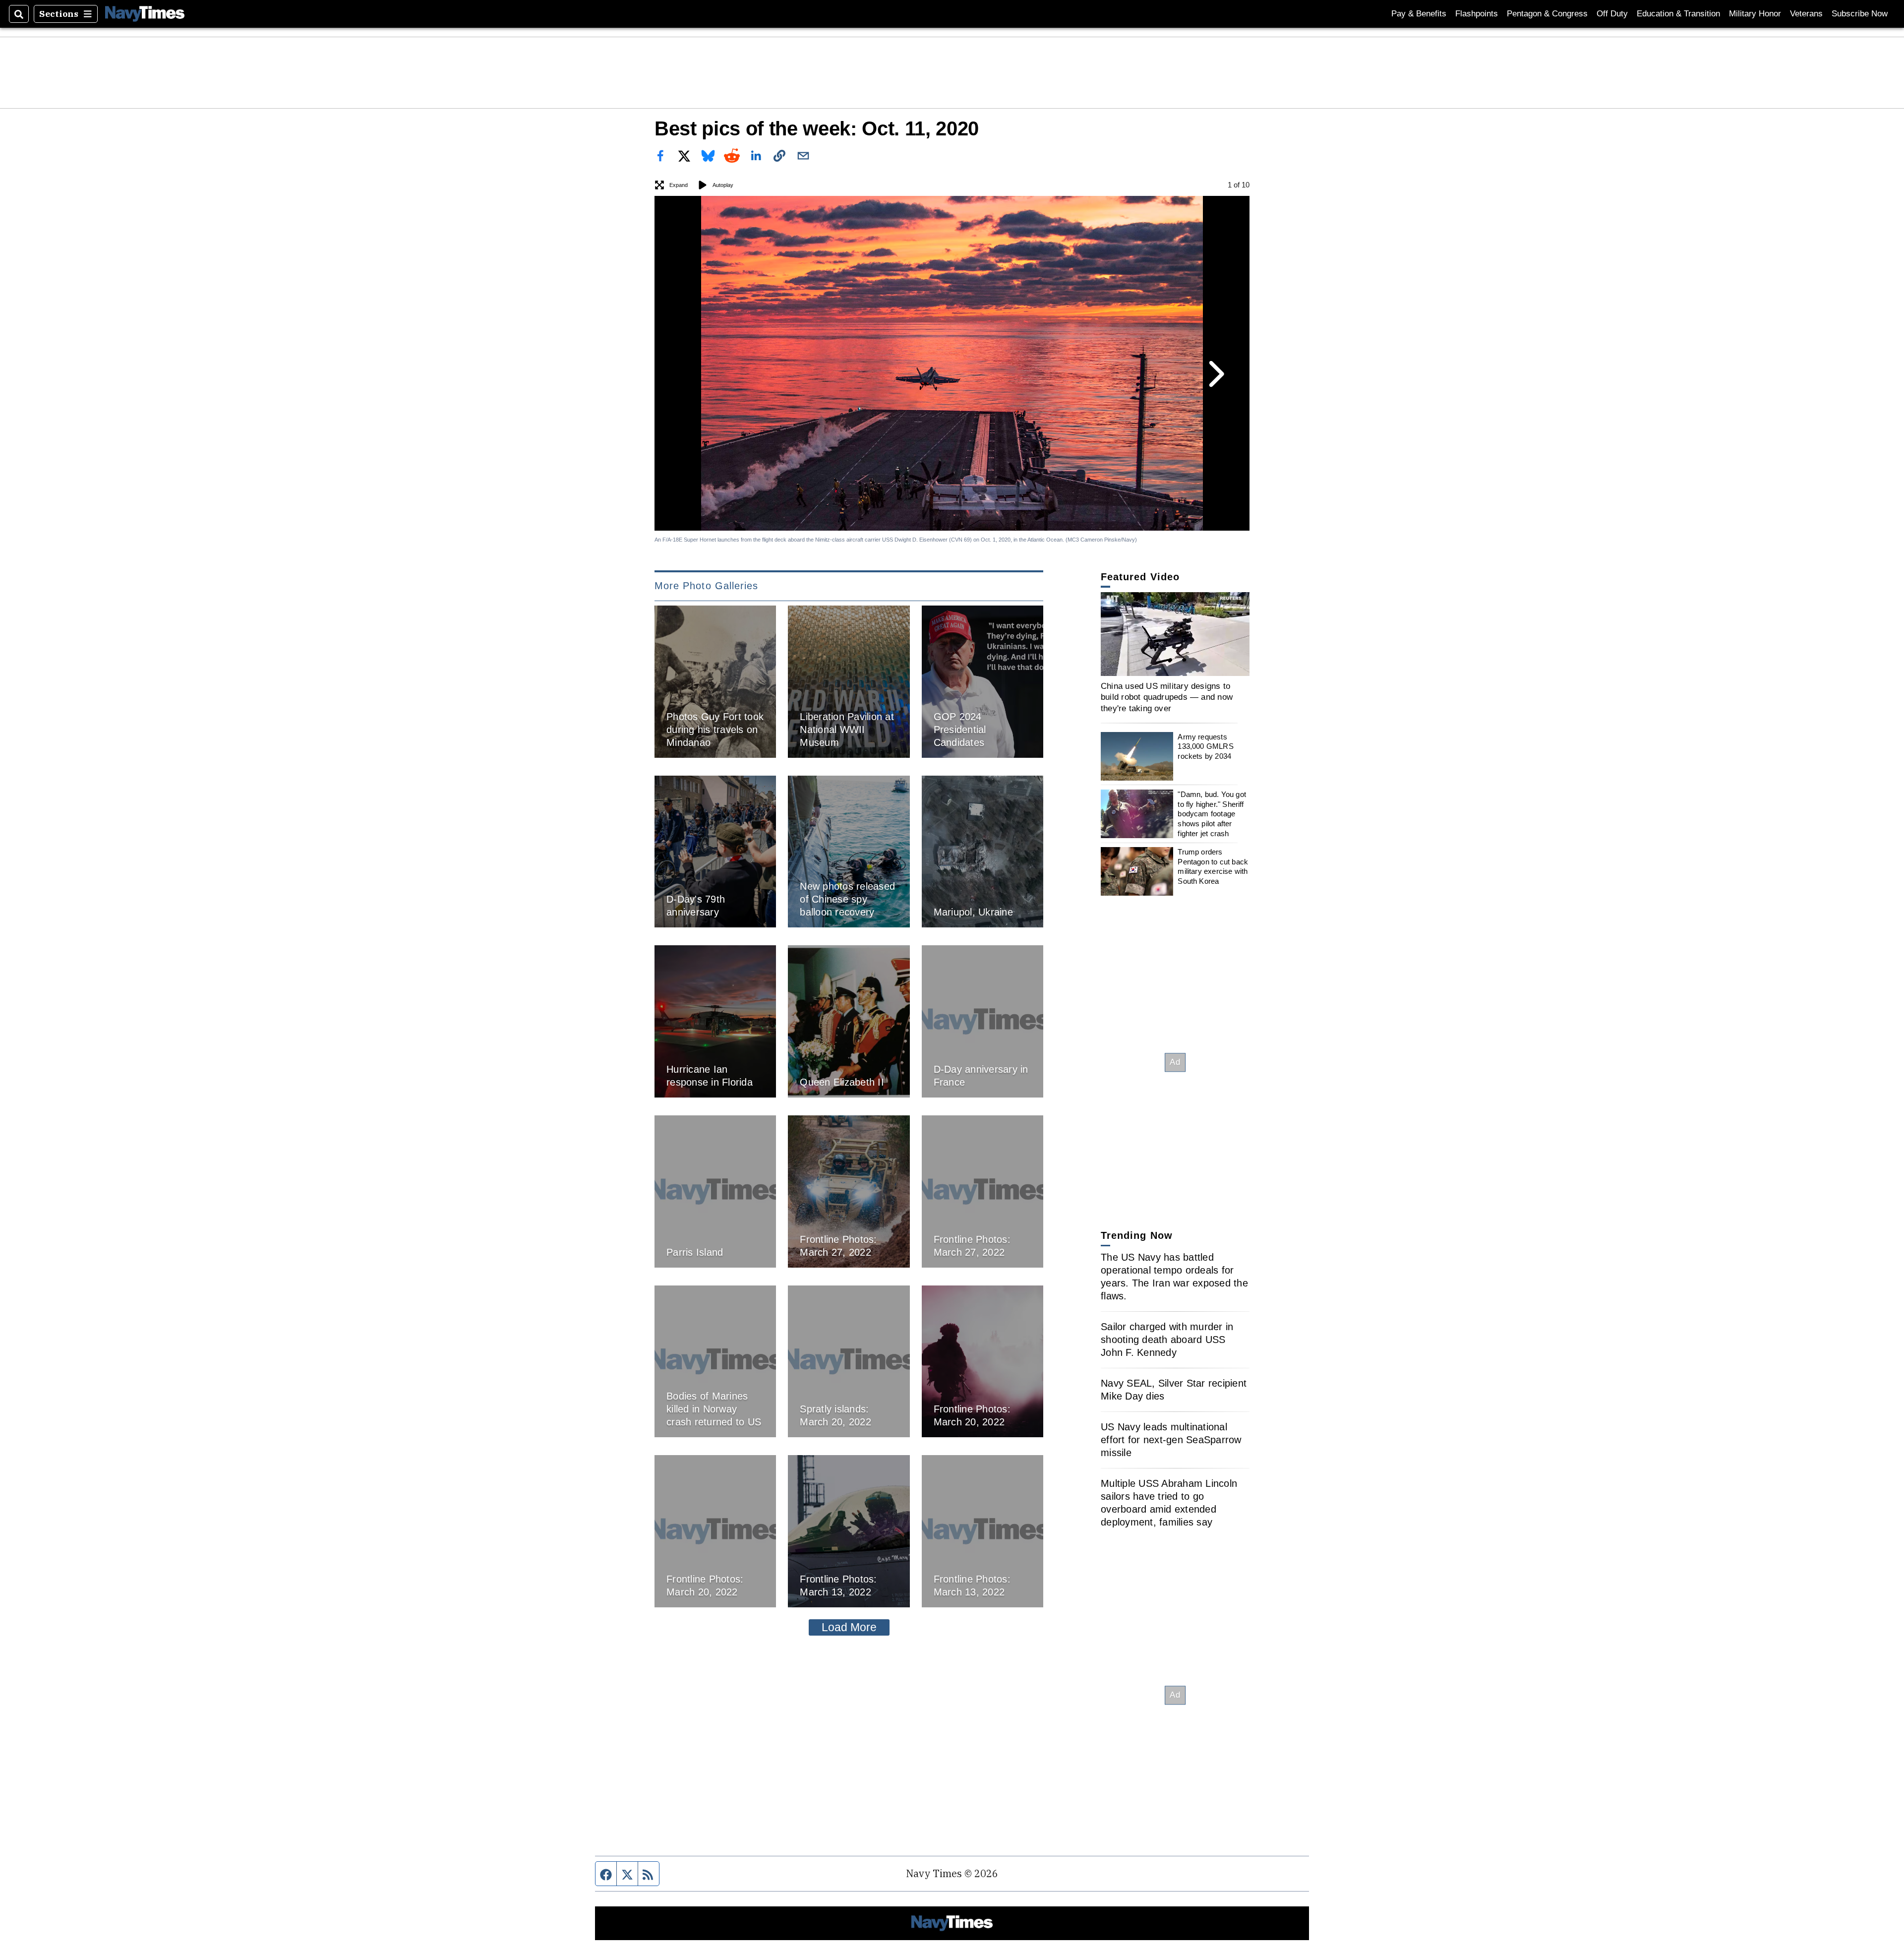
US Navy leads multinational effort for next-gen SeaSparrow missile (1171, 1440)
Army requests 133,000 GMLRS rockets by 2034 (1205, 746)
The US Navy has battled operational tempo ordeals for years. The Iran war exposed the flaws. (1174, 1277)
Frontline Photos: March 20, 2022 (972, 1415)
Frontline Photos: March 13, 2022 (838, 1586)
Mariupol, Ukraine (973, 912)
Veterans (1806, 14)
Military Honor (1755, 14)
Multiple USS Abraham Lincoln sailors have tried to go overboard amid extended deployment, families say (1169, 1503)
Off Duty (1612, 14)
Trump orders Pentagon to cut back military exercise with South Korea (1213, 866)
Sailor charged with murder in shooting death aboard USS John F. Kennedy (1167, 1340)
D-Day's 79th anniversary (696, 906)
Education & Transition (1678, 14)
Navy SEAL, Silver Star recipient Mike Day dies (1174, 1390)
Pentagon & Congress (1547, 14)
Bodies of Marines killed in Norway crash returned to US (714, 1409)
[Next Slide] (1215, 374)
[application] (1175, 634)
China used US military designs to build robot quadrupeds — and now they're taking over (1167, 697)
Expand (679, 185)
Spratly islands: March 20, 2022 (835, 1415)
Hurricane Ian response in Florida (710, 1076)
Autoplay (723, 185)
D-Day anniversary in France (981, 1076)
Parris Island (695, 1252)
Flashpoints (1477, 14)
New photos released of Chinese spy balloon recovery (847, 899)
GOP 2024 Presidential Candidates (960, 730)
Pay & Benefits (1419, 14)
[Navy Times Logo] (145, 14)
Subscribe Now (1860, 14)
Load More (849, 1627)
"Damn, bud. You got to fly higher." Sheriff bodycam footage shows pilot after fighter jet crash (1212, 814)
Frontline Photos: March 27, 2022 (838, 1246)
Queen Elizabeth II (842, 1082)
